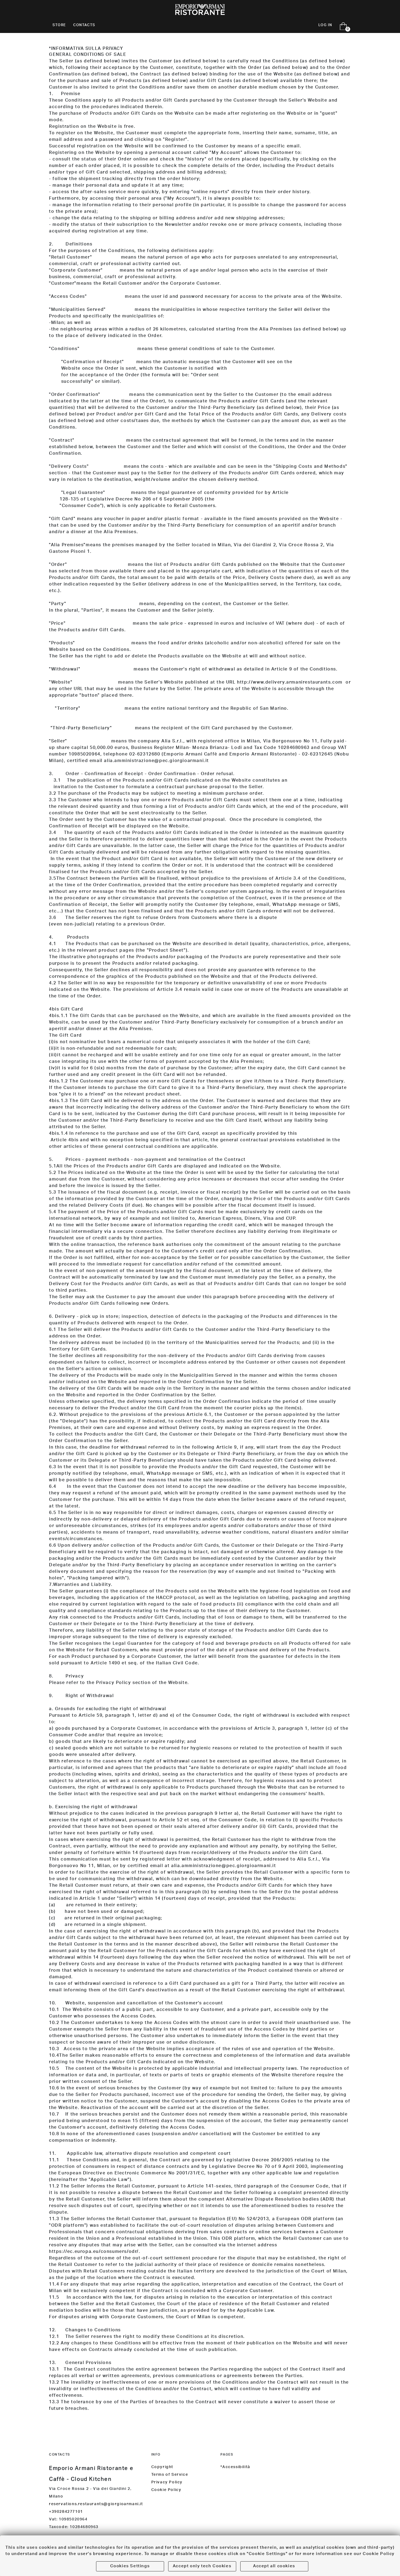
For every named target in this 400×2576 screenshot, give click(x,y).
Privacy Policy (167, 2483)
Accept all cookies (274, 2566)
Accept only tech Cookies (202, 2566)
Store (59, 25)
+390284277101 (66, 2512)
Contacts (84, 25)
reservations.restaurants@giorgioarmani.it (96, 2504)
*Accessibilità (235, 2467)
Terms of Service (170, 2475)
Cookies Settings (130, 2566)
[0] (341, 26)
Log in (325, 25)
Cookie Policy (166, 2490)
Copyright (162, 2467)
